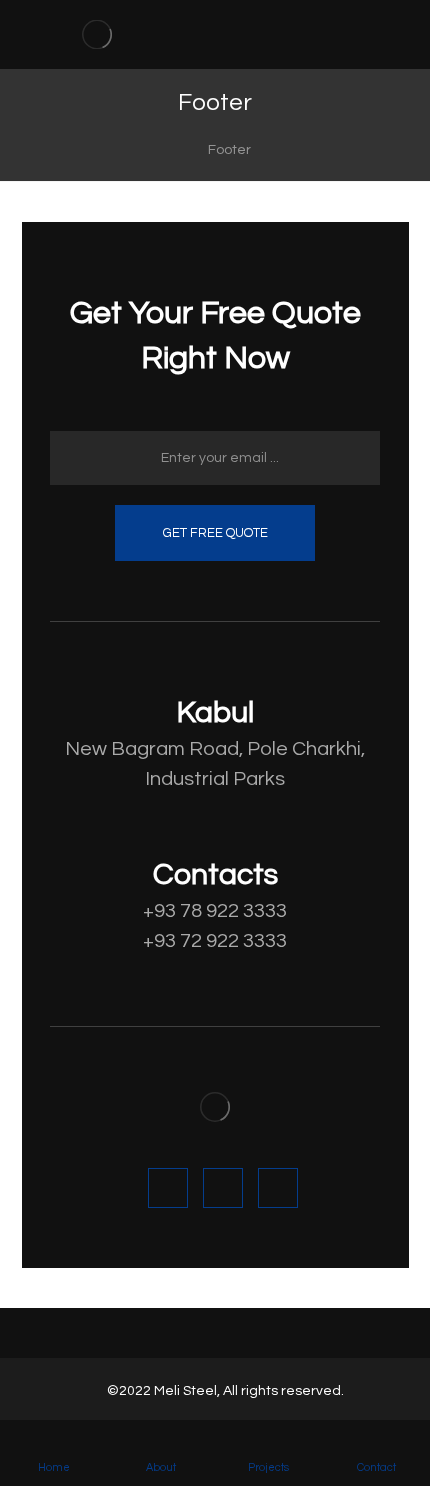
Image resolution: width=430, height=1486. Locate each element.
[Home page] (164, 150)
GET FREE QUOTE (215, 533)
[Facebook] (168, 1188)
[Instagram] (278, 1188)
